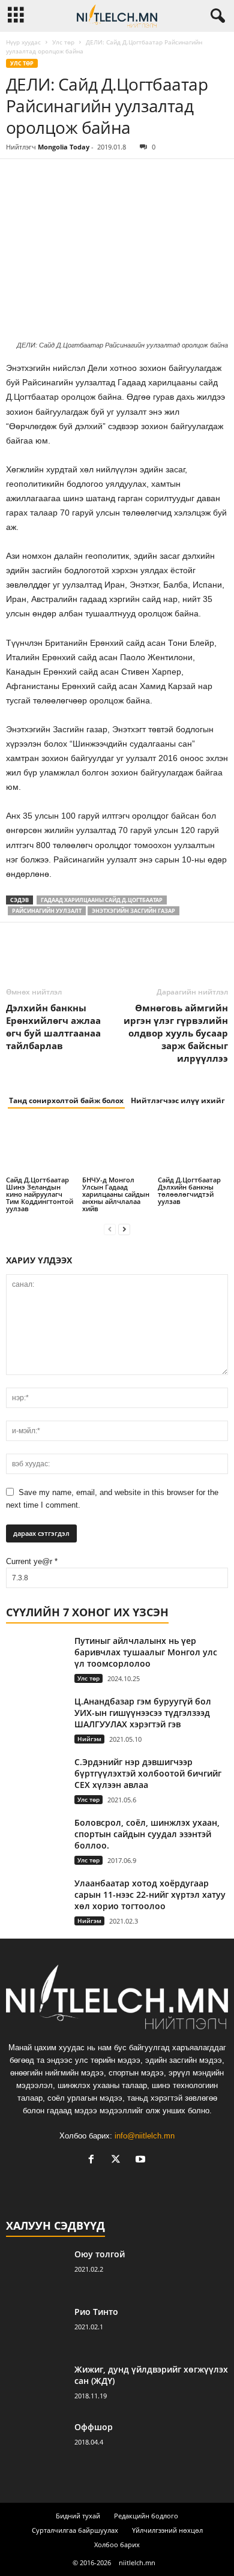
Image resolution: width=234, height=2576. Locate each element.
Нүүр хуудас (23, 42)
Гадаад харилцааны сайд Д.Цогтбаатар (102, 900)
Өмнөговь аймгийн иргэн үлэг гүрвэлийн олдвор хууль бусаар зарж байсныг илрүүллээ (176, 1033)
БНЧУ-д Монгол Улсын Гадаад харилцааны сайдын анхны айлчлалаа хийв (116, 1194)
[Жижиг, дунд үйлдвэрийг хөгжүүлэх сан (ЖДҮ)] (36, 2386)
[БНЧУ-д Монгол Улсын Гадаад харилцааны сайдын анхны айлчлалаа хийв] (117, 1148)
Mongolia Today (64, 147)
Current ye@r (32, 1561)
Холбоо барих (117, 2544)
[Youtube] (142, 2160)
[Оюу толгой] (36, 2271)
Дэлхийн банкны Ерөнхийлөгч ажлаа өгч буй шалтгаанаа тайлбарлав (53, 1027)
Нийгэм (89, 1739)
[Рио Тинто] (36, 2328)
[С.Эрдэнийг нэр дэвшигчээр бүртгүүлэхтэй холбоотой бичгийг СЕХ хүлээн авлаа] (36, 1779)
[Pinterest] (73, 177)
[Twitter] (46, 177)
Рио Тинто (96, 2312)
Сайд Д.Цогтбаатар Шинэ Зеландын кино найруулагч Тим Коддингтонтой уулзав (40, 1194)
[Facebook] (18, 177)
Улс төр (63, 42)
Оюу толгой (100, 2254)
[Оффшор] (36, 2444)
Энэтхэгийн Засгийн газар (133, 911)
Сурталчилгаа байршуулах (75, 2530)
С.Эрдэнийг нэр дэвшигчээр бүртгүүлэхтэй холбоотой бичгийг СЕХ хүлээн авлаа (148, 1773)
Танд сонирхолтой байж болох (66, 1100)
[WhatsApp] (101, 177)
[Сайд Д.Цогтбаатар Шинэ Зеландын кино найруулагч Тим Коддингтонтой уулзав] (41, 1148)
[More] (129, 177)
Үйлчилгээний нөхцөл (167, 2530)
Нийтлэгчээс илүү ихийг (178, 1100)
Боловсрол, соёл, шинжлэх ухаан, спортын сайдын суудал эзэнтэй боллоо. (147, 1834)
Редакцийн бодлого (146, 2516)
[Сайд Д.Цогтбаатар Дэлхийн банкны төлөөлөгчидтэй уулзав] (193, 1148)
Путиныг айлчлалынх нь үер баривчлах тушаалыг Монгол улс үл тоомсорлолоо (146, 1652)
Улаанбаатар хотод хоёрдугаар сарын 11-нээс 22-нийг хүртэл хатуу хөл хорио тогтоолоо (150, 1894)
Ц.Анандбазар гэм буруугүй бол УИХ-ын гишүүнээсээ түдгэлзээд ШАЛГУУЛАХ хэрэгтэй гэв (143, 1713)
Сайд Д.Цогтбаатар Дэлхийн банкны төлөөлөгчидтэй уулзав (189, 1190)
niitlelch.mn (137, 2562)
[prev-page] (110, 1229)
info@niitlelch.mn (145, 2136)
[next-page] (124, 1229)
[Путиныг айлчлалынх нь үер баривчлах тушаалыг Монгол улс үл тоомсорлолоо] (36, 1657)
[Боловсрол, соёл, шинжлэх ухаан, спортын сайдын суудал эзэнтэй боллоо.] (36, 1835)
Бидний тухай (78, 2516)
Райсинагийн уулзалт (47, 911)
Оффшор (94, 2427)
